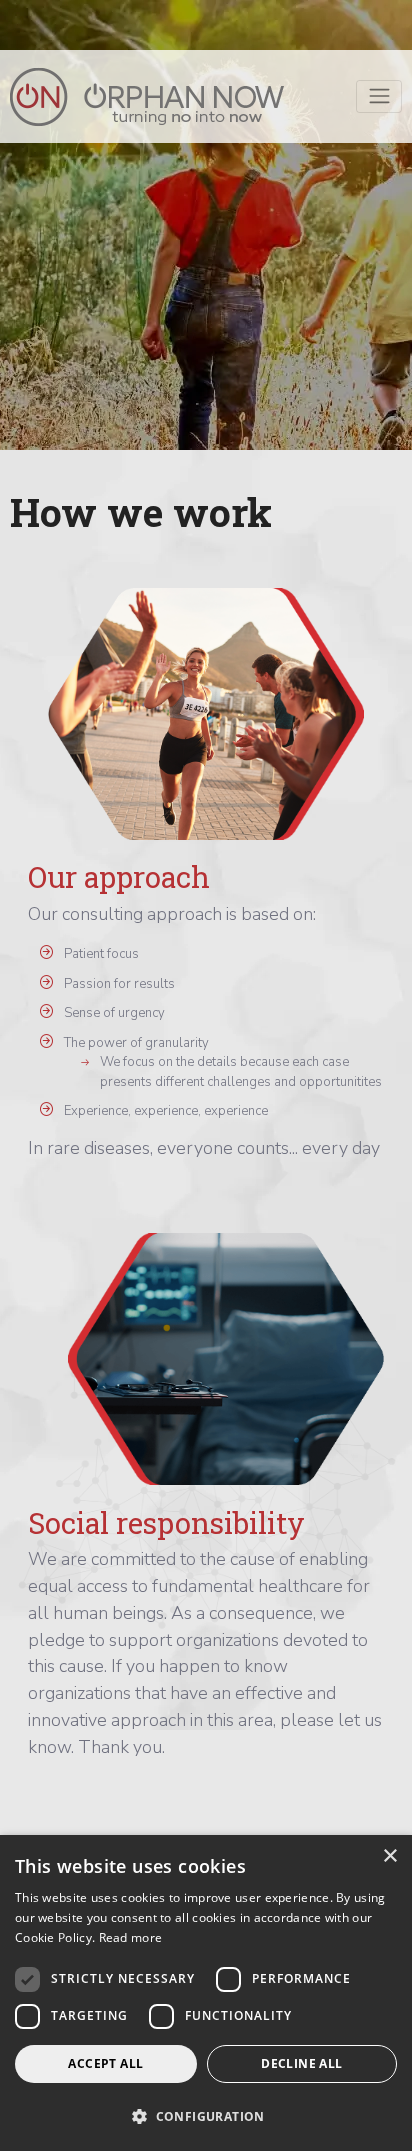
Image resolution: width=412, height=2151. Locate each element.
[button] (206, 2116)
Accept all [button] (105, 2063)
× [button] (389, 1856)
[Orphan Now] (147, 97)
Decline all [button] (301, 2063)
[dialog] (206, 1993)
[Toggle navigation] (379, 96)
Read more (131, 1937)
